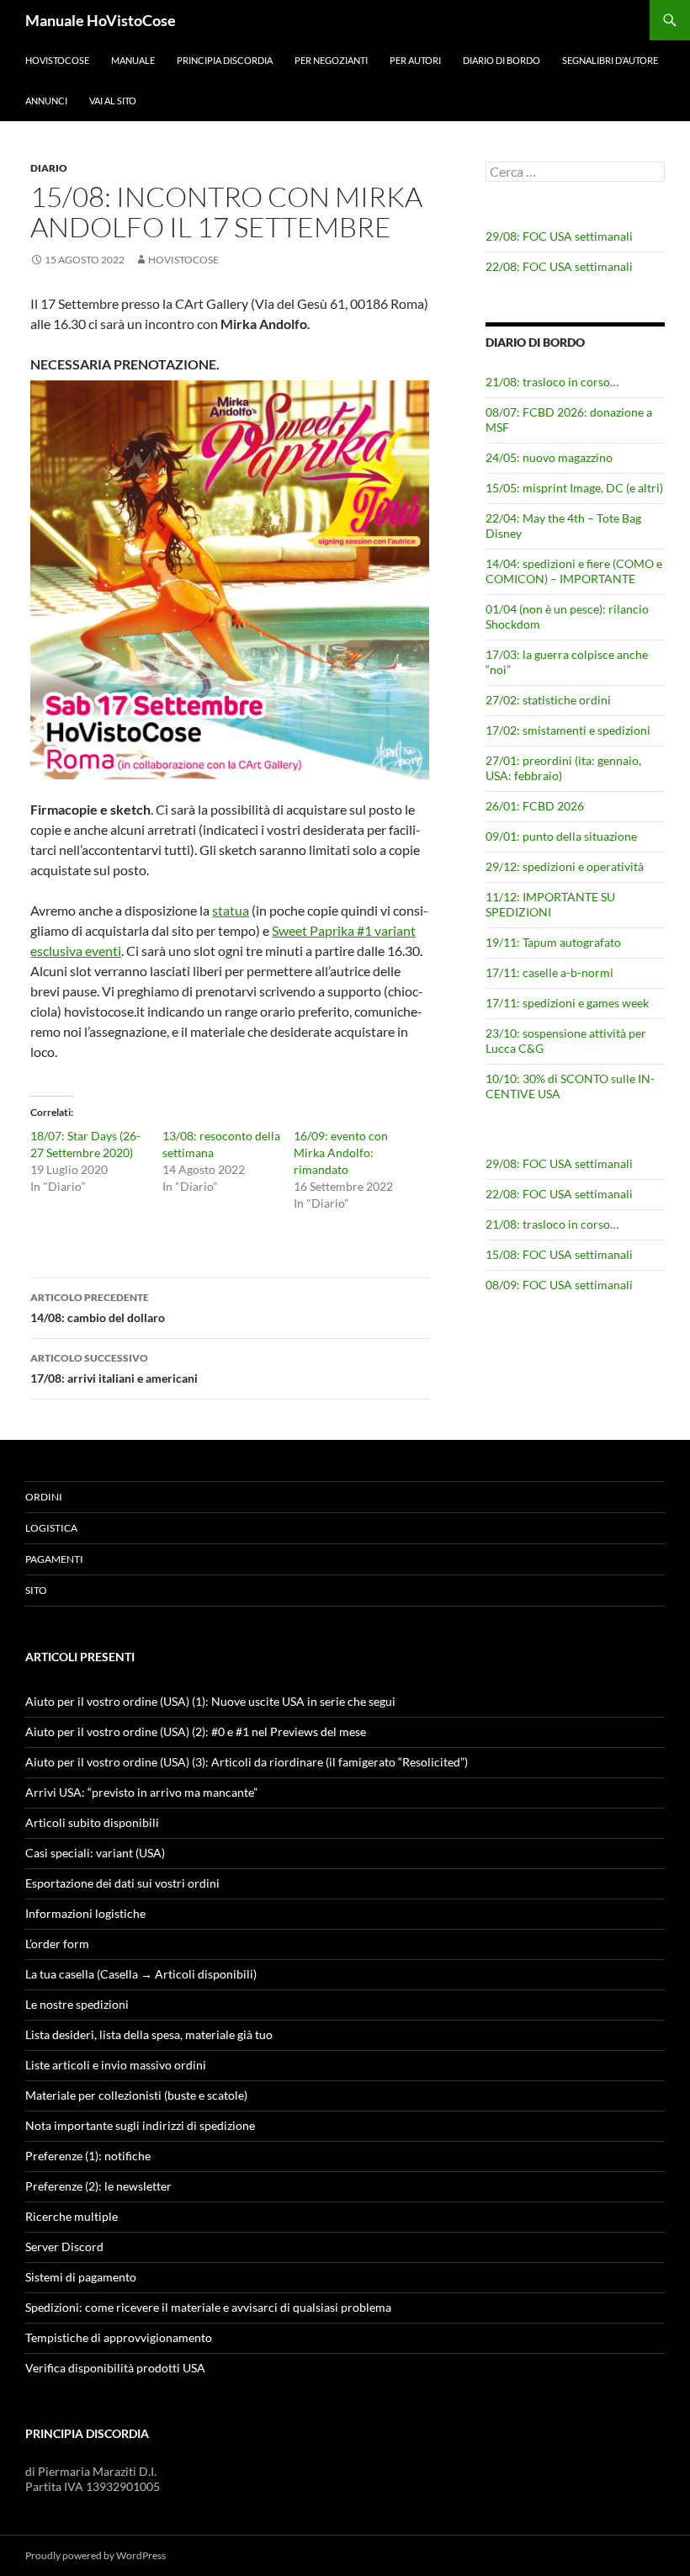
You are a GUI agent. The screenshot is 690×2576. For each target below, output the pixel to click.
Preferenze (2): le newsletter (98, 2186)
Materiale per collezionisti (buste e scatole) (136, 2095)
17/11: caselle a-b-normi (549, 972)
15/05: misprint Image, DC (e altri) (574, 488)
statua (231, 910)
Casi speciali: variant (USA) (95, 1853)
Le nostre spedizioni (77, 2004)
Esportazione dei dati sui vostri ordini (122, 1883)
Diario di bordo (502, 60)
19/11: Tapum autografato (553, 942)
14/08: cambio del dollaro (98, 1308)
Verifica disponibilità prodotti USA (115, 2368)
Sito (36, 1590)
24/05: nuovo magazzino (549, 457)
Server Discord (64, 2247)
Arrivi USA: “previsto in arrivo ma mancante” (141, 1792)
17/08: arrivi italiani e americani (114, 1368)
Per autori (415, 60)
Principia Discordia (225, 60)
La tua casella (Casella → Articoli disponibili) (141, 1974)
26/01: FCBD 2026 (535, 806)
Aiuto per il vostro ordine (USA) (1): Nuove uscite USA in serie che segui (210, 1701)
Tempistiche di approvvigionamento (119, 2337)
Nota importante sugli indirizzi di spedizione (140, 2125)
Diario (49, 168)
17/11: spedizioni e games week (567, 1003)
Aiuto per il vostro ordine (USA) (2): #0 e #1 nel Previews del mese (196, 1731)
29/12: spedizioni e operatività (565, 866)
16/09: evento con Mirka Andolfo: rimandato (341, 1153)
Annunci (46, 101)
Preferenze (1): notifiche (88, 2156)
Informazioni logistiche (85, 1913)
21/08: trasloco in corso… (552, 382)
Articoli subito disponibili (92, 1822)
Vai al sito (113, 101)
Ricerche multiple (72, 2216)
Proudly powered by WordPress (96, 2555)
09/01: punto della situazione (561, 836)
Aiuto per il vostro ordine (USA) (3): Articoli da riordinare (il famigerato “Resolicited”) (247, 1762)
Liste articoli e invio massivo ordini (116, 2065)
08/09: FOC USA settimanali (559, 1285)
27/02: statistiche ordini (548, 700)
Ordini (44, 1497)
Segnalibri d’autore (610, 60)
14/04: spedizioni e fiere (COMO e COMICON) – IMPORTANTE (574, 571)
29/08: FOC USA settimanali (559, 236)
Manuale (133, 60)
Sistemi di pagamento (81, 2277)
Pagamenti (54, 1559)
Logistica (51, 1528)
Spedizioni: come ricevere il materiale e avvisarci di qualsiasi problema (208, 2307)
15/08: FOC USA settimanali (559, 1254)
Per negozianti (331, 60)
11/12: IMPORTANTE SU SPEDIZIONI (550, 904)
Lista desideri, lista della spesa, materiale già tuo (149, 2034)
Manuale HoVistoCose (101, 20)
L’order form (57, 1944)
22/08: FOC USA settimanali (559, 266)
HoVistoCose (57, 60)
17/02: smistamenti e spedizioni (568, 730)
